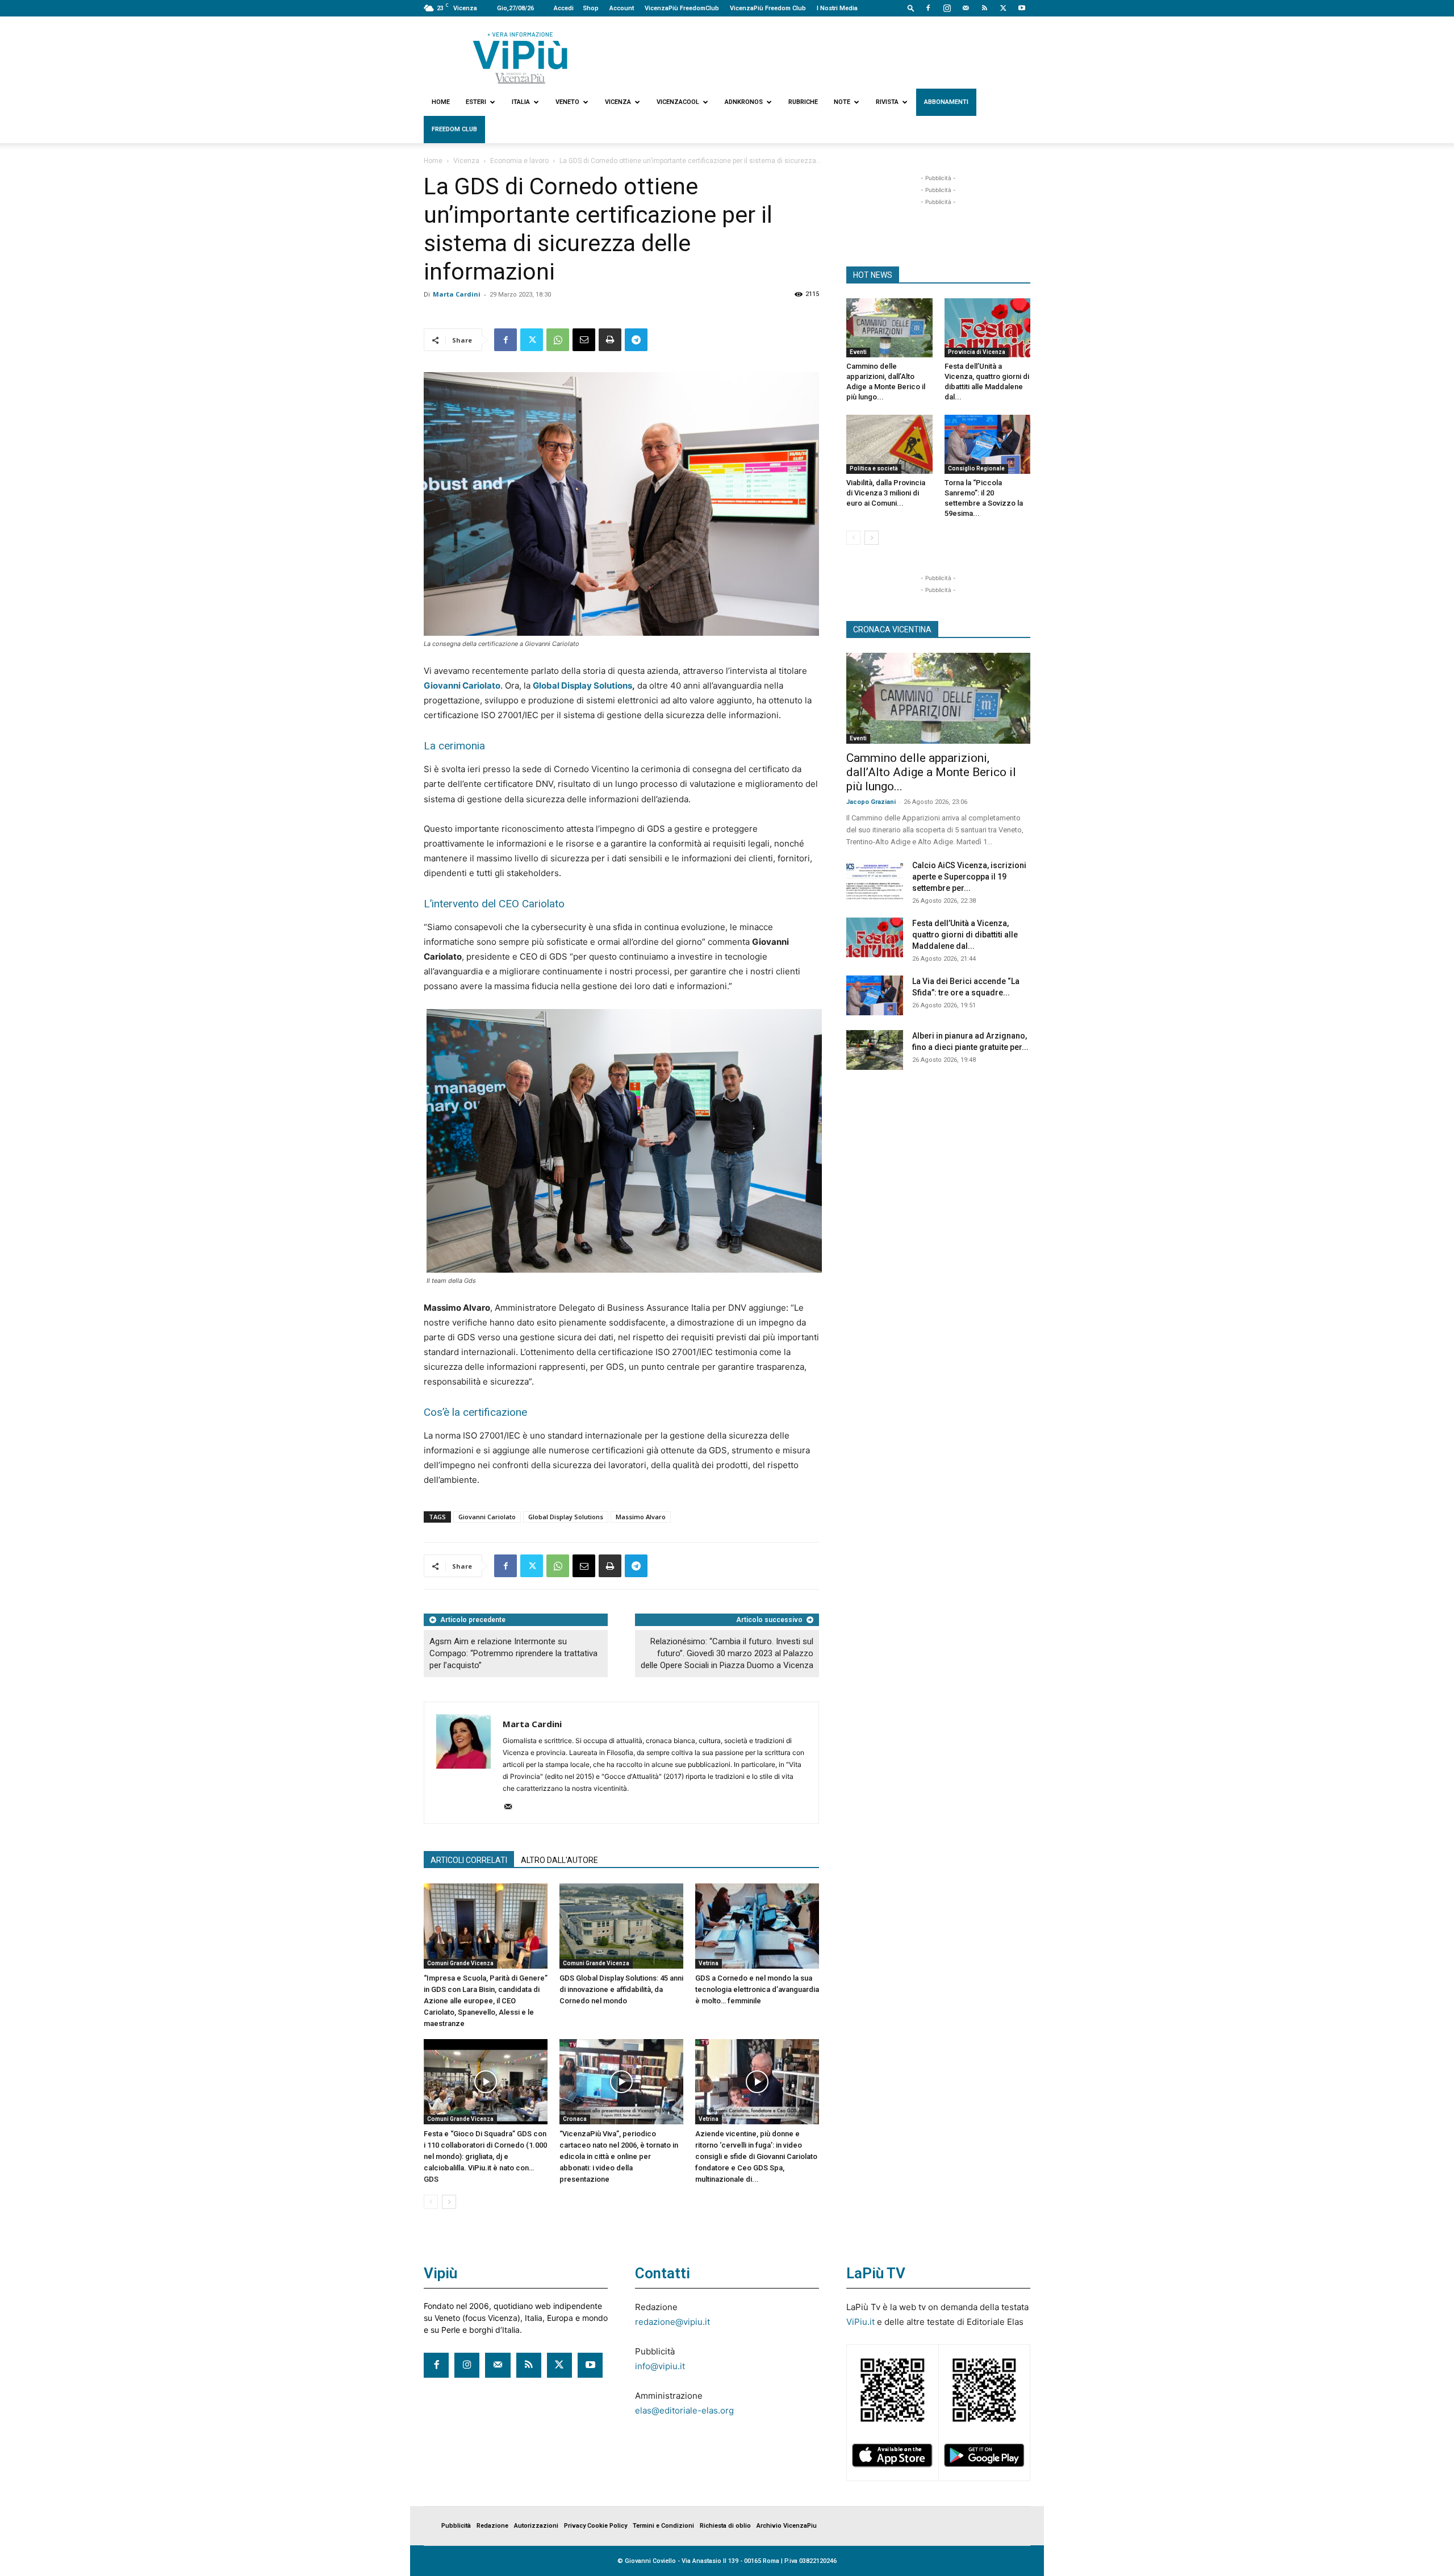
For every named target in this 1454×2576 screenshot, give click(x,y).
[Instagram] (947, 8)
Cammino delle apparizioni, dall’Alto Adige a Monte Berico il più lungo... (931, 772)
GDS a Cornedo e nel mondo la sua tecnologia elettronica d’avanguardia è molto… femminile (757, 1989)
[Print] (610, 340)
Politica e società (874, 468)
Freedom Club (454, 129)
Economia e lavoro (519, 161)
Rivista (887, 102)
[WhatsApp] (558, 340)
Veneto (567, 102)
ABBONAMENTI (946, 102)
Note (842, 102)
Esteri (476, 102)
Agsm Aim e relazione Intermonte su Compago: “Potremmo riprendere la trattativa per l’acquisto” (513, 1653)
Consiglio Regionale (976, 468)
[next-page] (449, 2202)
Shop (591, 8)
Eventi (858, 352)
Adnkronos (744, 102)
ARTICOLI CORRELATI (469, 1860)
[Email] (584, 340)
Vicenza (618, 102)
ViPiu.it (860, 2322)
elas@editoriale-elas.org (684, 2410)
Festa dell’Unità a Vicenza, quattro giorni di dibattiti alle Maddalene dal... (965, 935)
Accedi (564, 8)
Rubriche (803, 102)
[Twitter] (1003, 8)
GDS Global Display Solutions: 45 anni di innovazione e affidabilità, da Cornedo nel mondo (621, 1989)
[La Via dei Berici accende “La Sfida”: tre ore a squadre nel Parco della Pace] (875, 995)
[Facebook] (928, 8)
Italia (521, 102)
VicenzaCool (678, 102)
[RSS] (984, 8)
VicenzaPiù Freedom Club (768, 8)
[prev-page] (431, 2202)
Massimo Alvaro (641, 1517)
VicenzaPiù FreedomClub (682, 8)
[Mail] (966, 8)
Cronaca (575, 2119)
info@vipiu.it (660, 2366)
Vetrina (709, 1963)
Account (622, 8)
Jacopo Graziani (871, 802)
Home (441, 102)
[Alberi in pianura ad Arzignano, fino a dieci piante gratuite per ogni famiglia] (875, 1050)
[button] (911, 8)
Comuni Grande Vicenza (460, 1963)
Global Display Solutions (582, 685)
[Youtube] (1022, 8)
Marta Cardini (457, 294)
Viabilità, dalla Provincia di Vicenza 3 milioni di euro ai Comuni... (886, 493)
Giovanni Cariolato (487, 1517)
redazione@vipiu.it (672, 2322)
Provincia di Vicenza (977, 352)
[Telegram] (636, 340)
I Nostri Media (837, 8)
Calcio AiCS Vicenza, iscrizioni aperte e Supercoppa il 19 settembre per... (969, 877)
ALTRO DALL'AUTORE (559, 1860)
